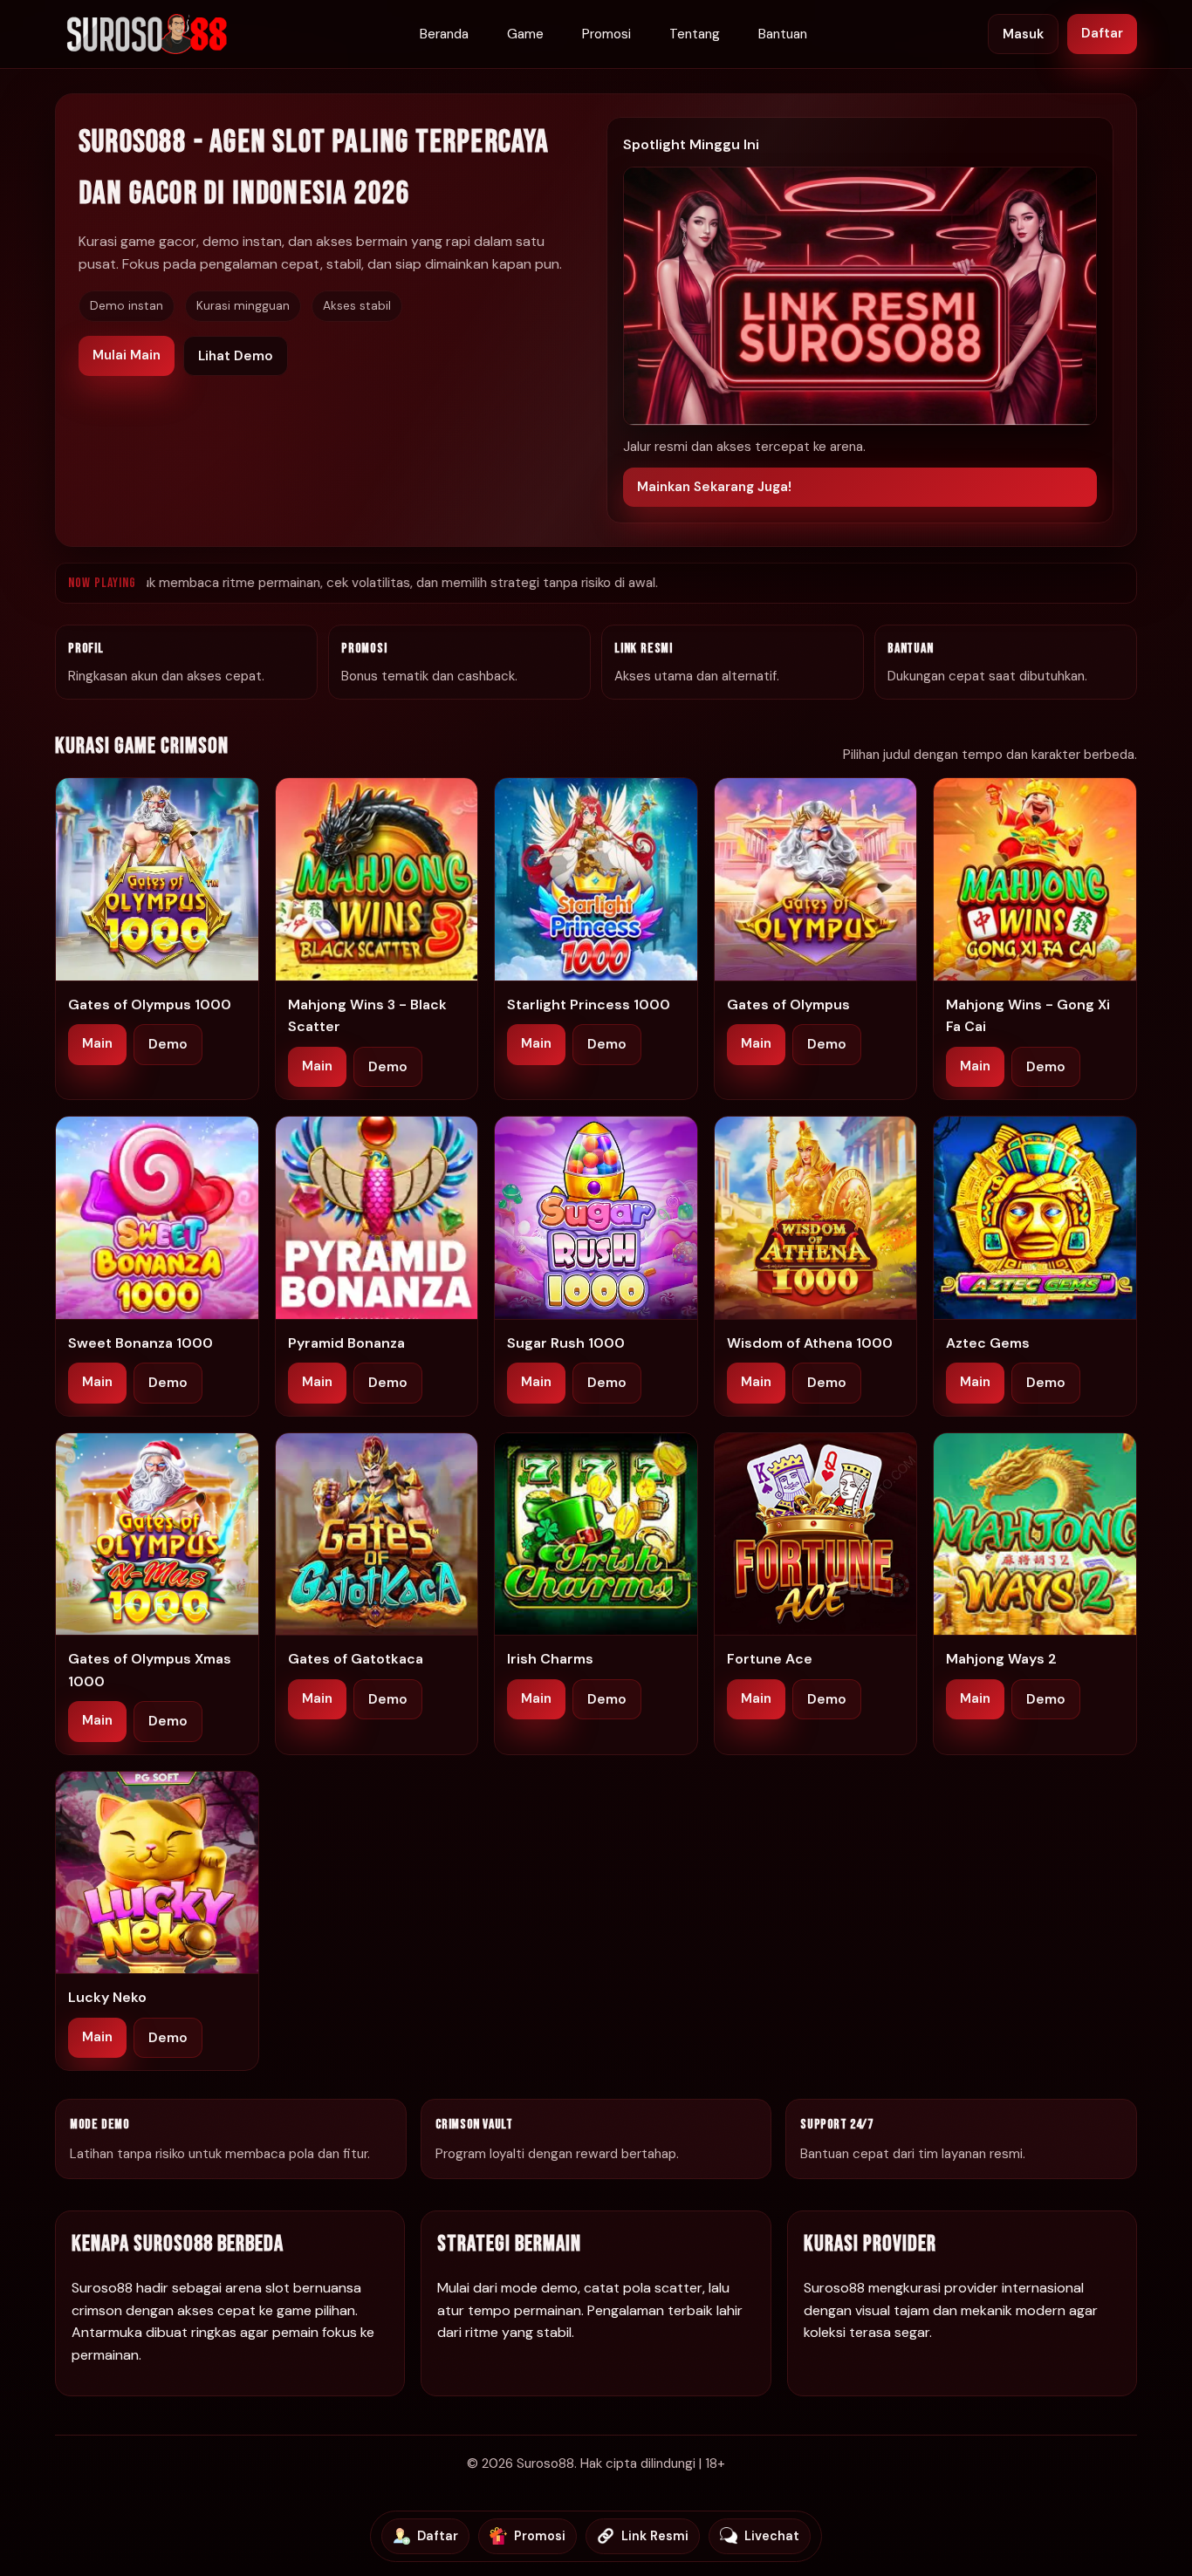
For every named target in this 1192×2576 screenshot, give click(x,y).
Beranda (444, 34)
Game (525, 34)
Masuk (1023, 34)
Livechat (772, 2536)
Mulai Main (127, 355)
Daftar (1102, 33)
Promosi (606, 34)
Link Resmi (655, 2536)
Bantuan (783, 34)
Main (97, 1043)
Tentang (695, 34)
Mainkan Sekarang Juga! (714, 487)
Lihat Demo (236, 356)
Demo (168, 1044)
